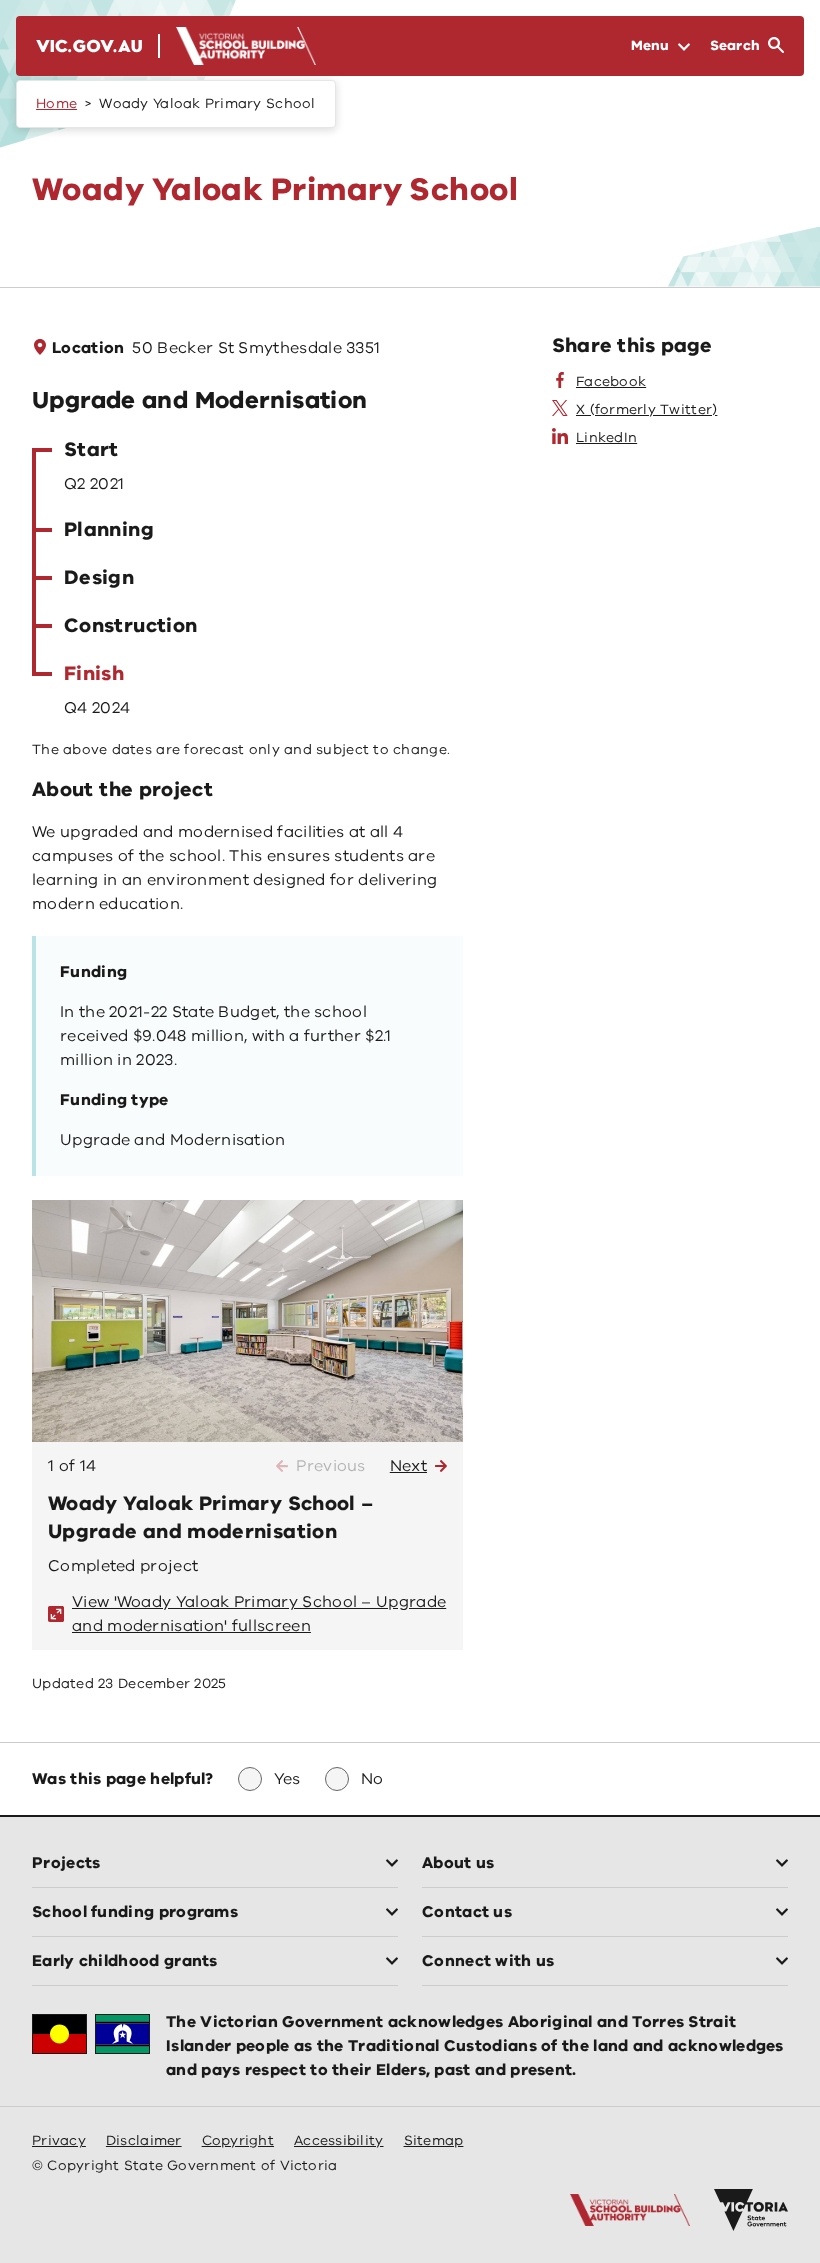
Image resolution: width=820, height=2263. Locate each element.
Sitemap (434, 2140)
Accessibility (339, 2140)
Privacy (59, 2140)
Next (408, 1466)
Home (56, 103)
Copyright (238, 2140)
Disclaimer (144, 2140)
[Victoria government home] (751, 2210)
